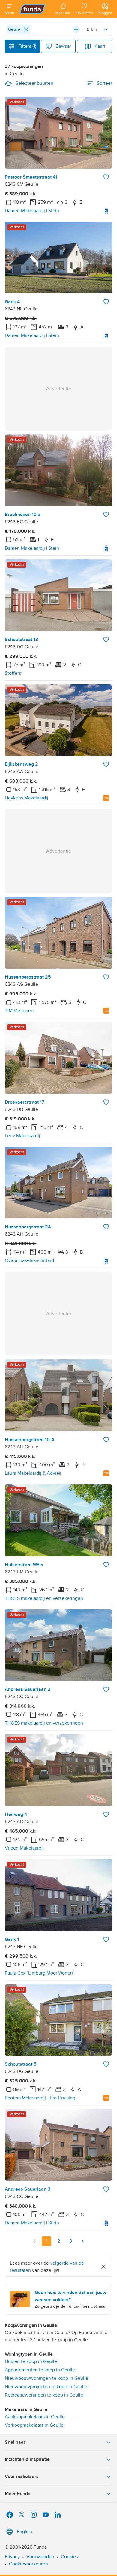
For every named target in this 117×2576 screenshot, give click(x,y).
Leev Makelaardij (22, 1136)
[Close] (26, 29)
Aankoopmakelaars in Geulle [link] (35, 2417)
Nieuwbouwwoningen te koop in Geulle (46, 2378)
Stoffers (13, 673)
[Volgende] (82, 2241)
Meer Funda (18, 2494)
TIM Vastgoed (19, 1011)
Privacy (12, 2557)
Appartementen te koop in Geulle (40, 2370)
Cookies (69, 2557)
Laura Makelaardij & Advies (33, 1473)
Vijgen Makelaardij (24, 1848)
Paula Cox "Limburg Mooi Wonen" (40, 1973)
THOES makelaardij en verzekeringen (44, 1598)
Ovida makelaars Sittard (29, 1260)
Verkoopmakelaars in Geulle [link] (34, 2425)
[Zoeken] (76, 29)
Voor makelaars (22, 2477)
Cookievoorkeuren (28, 2564)
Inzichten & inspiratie (27, 2459)
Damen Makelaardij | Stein (32, 211)
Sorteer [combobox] (105, 83)
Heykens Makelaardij (27, 798)
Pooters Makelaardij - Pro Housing (40, 2098)
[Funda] (35, 9)
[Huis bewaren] (106, 177)
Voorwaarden (40, 2557)
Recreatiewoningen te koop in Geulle (44, 2395)
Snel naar (15, 2442)
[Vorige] (34, 2241)
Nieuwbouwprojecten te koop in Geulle (46, 2387)
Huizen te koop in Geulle (31, 2361)
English (24, 2532)
